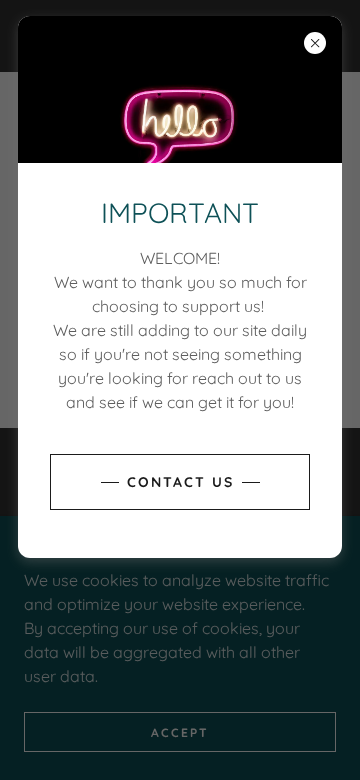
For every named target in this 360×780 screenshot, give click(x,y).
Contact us (180, 482)
